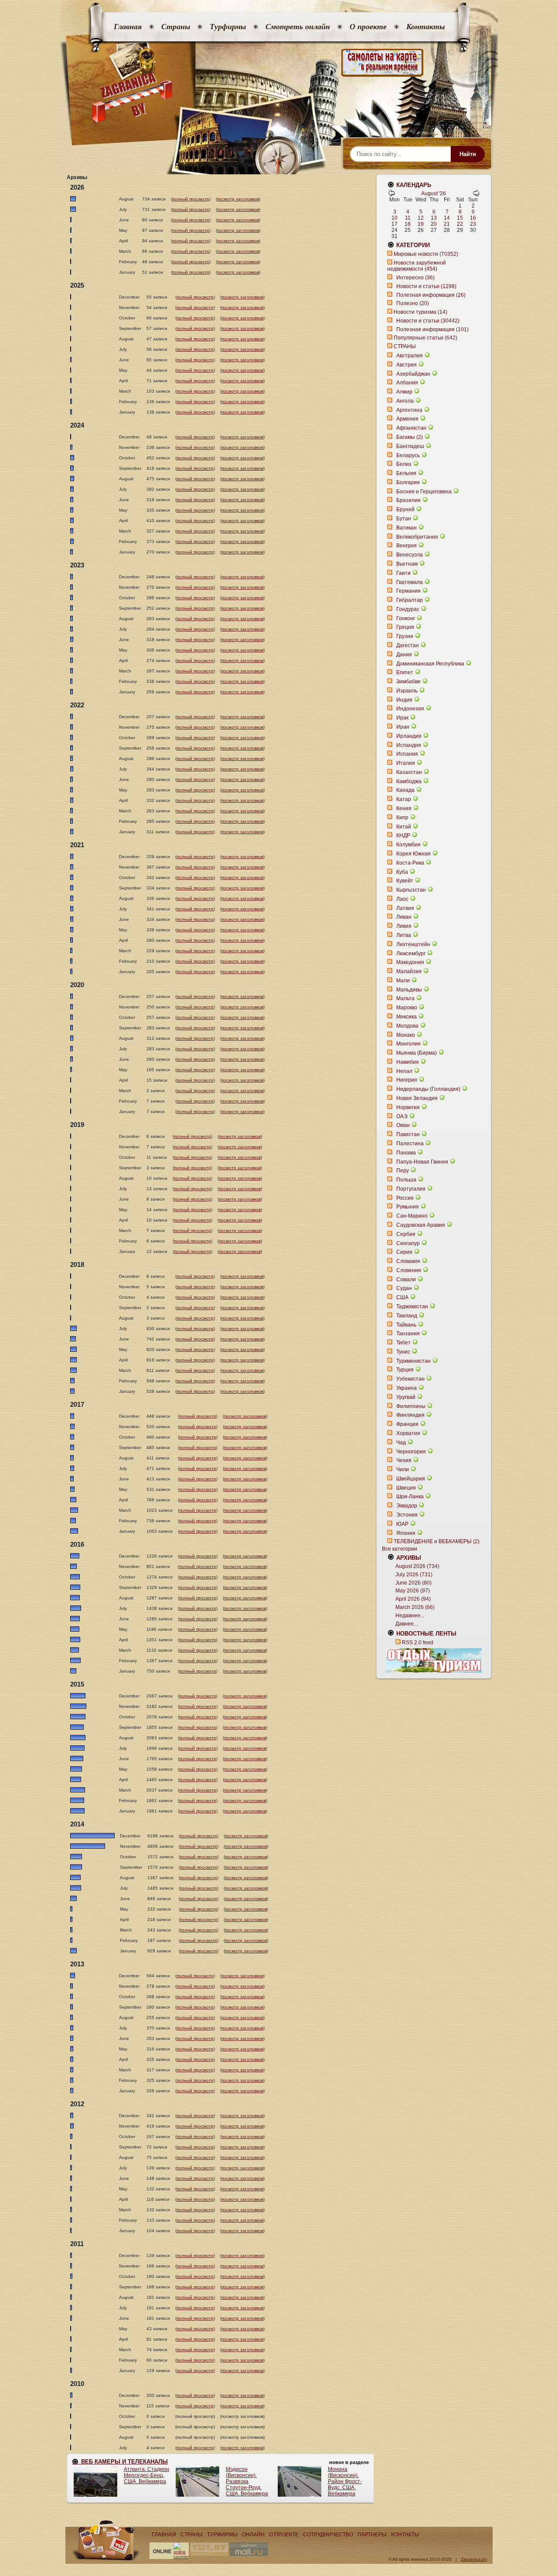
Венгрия (407, 546)
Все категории (400, 1549)
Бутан (404, 519)
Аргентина (409, 410)
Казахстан (409, 772)
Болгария (408, 482)
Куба (402, 872)
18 (408, 224)
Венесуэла (410, 555)
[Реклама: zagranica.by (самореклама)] (434, 1660)
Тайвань (406, 1325)
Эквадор (407, 1506)
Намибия (408, 1062)
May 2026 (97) (413, 1591)
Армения (407, 419)
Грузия (405, 636)
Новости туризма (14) (420, 312)
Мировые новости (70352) (426, 254)
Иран (403, 727)
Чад (401, 1442)
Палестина (410, 1144)
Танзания (408, 1334)
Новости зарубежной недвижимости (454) (417, 266)
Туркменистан (413, 1361)
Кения (404, 808)
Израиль (407, 691)
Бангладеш (410, 446)
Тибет (403, 1343)
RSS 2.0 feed (418, 1643)
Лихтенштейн (413, 944)
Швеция (406, 1488)
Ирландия (409, 736)
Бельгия (406, 473)
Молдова (407, 1026)
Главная (128, 27)
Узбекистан (410, 1379)
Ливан (404, 917)
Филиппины (411, 1406)
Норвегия (408, 1107)
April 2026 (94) (413, 1599)
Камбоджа (409, 781)
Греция (405, 627)
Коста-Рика (410, 863)
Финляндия (410, 1415)
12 (421, 218)
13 (434, 218)
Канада (405, 790)
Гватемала (410, 582)
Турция (405, 1370)
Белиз (404, 464)
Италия (406, 763)
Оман (403, 1125)
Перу (403, 1171)
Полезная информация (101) (432, 329)
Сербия (406, 1234)
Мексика (407, 1017)
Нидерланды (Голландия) (428, 1089)
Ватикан (407, 528)
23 (473, 224)
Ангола (405, 401)
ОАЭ (402, 1117)
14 (447, 218)
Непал (404, 1071)
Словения (409, 1270)
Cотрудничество (328, 2535)
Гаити (403, 573)
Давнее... (407, 1624)
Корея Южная (413, 854)
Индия (404, 700)
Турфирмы (228, 27)
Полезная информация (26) (431, 295)
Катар (404, 799)
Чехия (404, 1460)
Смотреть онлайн (298, 27)
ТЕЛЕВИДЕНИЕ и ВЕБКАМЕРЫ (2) (437, 1541)
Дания (404, 655)
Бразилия (408, 500)
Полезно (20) (413, 303)
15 (460, 218)
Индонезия (410, 709)
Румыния (408, 1207)
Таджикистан (412, 1307)
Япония (406, 1533)
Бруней (405, 509)
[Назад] (391, 195)
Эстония (407, 1515)
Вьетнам (407, 564)
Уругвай (406, 1397)
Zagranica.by (474, 2559)
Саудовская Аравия (421, 1225)
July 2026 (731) (414, 1575)
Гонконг (406, 618)
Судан (404, 1288)
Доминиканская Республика (430, 664)
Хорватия (408, 1433)
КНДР (403, 835)
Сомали (406, 1280)
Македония (410, 962)
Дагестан (408, 645)
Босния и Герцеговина (424, 492)
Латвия (405, 908)
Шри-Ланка (410, 1497)
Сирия (404, 1252)
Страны (176, 27)
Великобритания (417, 537)
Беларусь (408, 455)
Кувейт (405, 881)
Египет (405, 672)
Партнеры (372, 2535)
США (402, 1297)
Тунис (403, 1352)
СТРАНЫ (405, 346)
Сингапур (408, 1243)
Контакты (425, 27)
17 (395, 224)
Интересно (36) (415, 278)
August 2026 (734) (417, 1566)
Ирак (402, 718)
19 (421, 224)
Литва (404, 935)
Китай (404, 827)
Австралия (410, 356)
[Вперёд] (476, 195)
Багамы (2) (410, 437)
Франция (407, 1424)
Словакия (408, 1261)
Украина (407, 1388)
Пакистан (408, 1134)
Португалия (411, 1189)
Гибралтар (410, 600)
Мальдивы (409, 990)
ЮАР (402, 1524)
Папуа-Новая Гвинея (422, 1162)
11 (408, 218)
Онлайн (253, 2535)
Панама (406, 1153)
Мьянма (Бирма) (417, 1053)
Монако (406, 1035)
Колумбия (408, 845)
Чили (403, 1470)
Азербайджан (413, 374)
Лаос (402, 899)
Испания (407, 754)
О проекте (368, 27)
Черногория (411, 1452)
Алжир (404, 392)
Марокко (407, 1008)
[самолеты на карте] (279, 63)
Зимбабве (408, 682)
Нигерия (407, 1080)
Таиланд (407, 1316)
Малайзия (409, 971)
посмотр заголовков (238, 199)
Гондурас (408, 609)
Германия (408, 591)
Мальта (405, 998)
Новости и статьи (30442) (428, 321)
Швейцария (411, 1479)
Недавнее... (410, 1616)
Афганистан (411, 428)
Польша (406, 1180)
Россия (405, 1198)
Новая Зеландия (417, 1098)
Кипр (402, 818)
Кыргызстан (411, 890)
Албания (407, 383)
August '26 (434, 193)
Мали (403, 981)
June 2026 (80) (413, 1583)
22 (460, 224)
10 (395, 218)
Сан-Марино (412, 1216)
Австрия (407, 365)
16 (473, 218)
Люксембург (411, 954)
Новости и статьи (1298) (426, 286)
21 (447, 224)
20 (434, 224)
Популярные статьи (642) (425, 338)
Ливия (404, 926)
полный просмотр (191, 199)
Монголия (408, 1044)
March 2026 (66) (415, 1607)
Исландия (409, 745)
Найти (468, 154)
